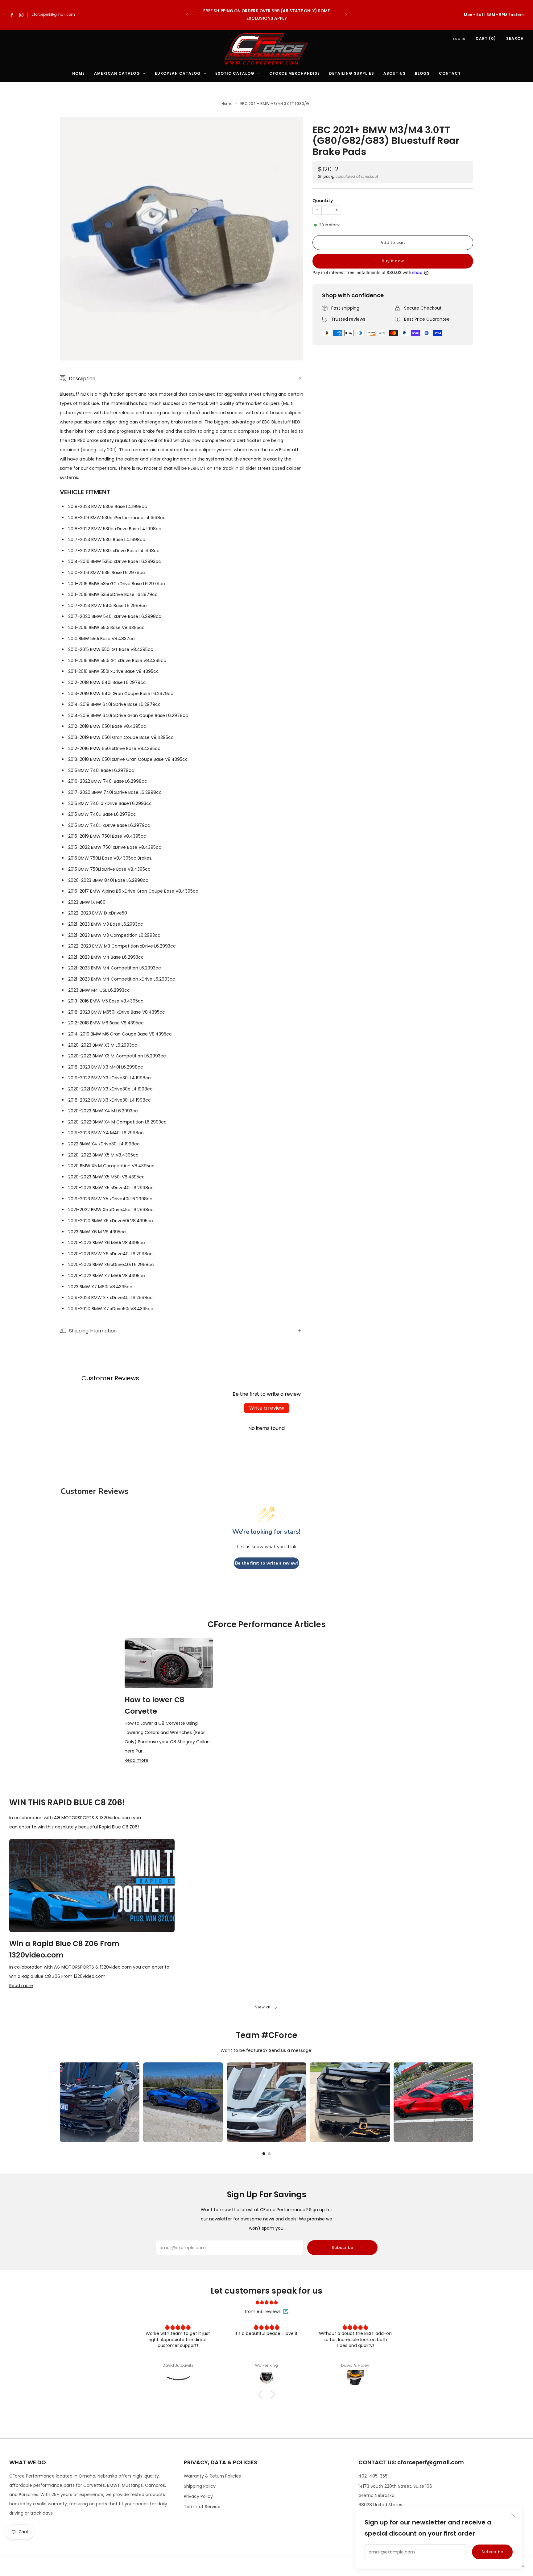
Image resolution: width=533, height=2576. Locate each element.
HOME (79, 73)
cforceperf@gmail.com (53, 15)
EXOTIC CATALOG (235, 73)
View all (263, 2007)
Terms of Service (202, 2507)
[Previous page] (60, 2102)
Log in (459, 39)
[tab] (264, 2154)
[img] (266, 2302)
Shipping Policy (200, 2486)
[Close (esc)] (514, 2516)
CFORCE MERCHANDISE (295, 73)
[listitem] (266, 15)
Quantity (323, 201)
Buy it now (393, 261)
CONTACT (450, 73)
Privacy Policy (198, 2496)
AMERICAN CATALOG (117, 73)
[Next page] (473, 2102)
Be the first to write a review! (266, 1563)
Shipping (326, 177)
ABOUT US (395, 73)
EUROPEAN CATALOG (178, 73)
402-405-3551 (374, 2476)
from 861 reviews (263, 2311)
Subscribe (492, 2552)
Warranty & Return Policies (212, 2476)
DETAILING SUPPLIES (352, 73)
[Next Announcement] (346, 15)
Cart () (486, 38)
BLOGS (422, 73)
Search (515, 38)
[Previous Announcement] (187, 15)
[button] (262, 2394)
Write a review (267, 1408)
